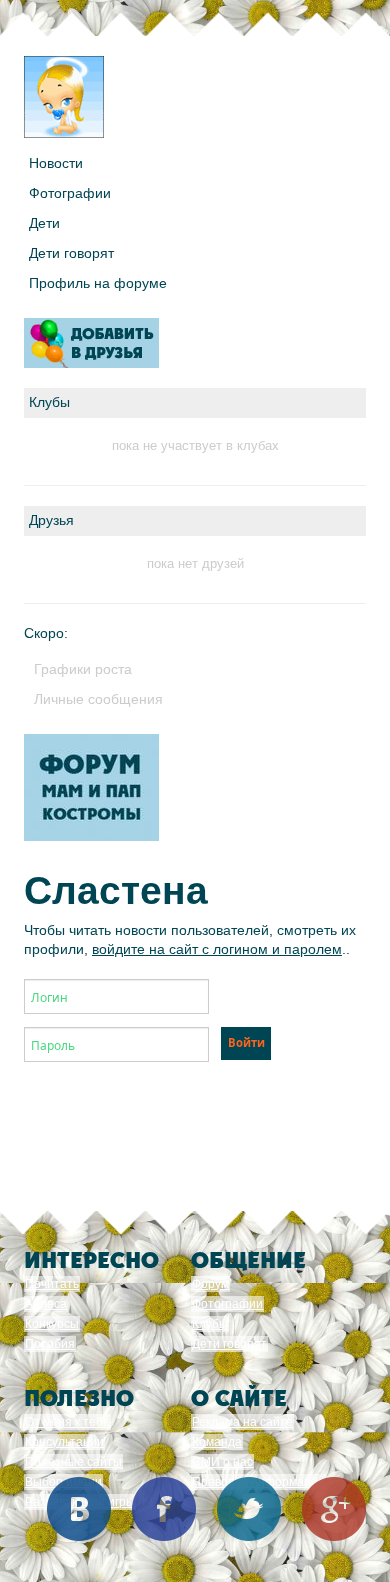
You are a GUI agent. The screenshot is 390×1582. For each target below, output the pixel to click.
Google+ (334, 1509)
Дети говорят (71, 253)
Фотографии (70, 193)
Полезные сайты (73, 1462)
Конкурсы (52, 1324)
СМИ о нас (222, 1462)
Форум (210, 1284)
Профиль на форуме (98, 283)
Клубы (210, 1324)
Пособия (50, 1344)
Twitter (249, 1509)
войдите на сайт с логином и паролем (217, 949)
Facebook (164, 1509)
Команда (217, 1442)
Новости (56, 163)
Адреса (46, 1304)
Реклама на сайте (242, 1422)
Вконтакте (79, 1509)
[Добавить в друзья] (91, 343)
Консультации (64, 1442)
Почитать (52, 1284)
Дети (44, 223)
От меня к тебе (67, 1422)
